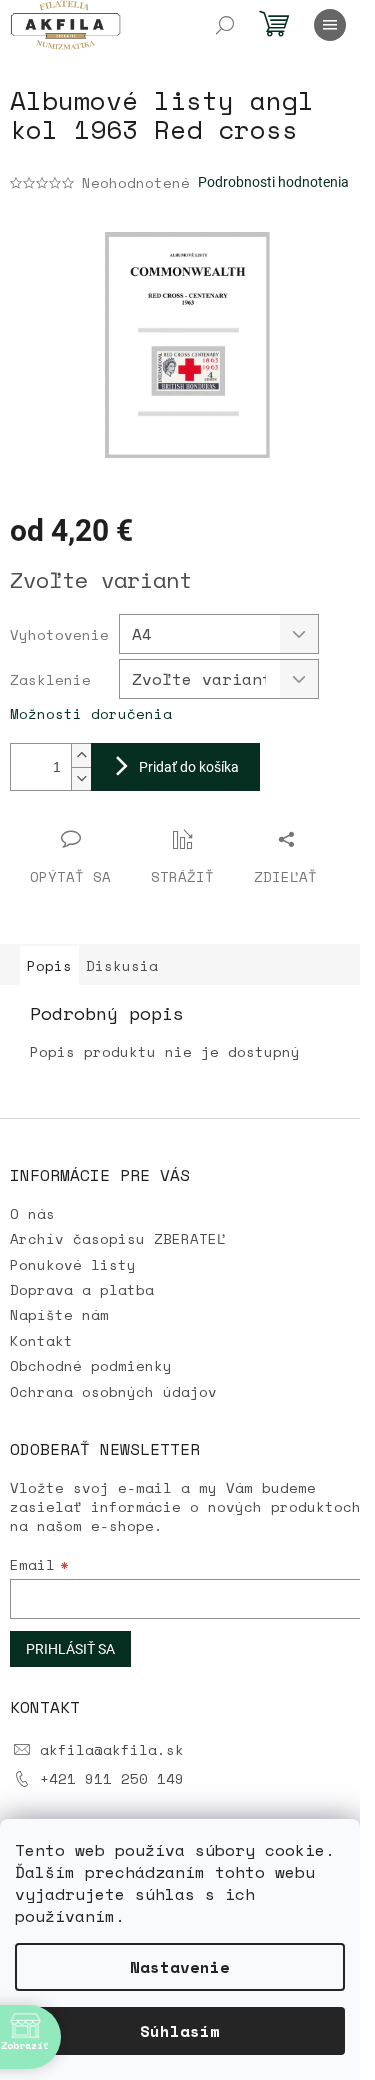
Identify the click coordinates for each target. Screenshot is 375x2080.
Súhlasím (180, 2031)
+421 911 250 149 (112, 1778)
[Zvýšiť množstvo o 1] (81, 755)
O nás (32, 1213)
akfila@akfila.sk (112, 1749)
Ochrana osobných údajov (113, 1391)
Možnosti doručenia (91, 713)
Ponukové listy (73, 1264)
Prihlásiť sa (70, 1649)
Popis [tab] (49, 965)
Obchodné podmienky (91, 1365)
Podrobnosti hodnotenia (273, 182)
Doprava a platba (82, 1289)
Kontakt (41, 1340)
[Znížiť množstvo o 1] (81, 778)
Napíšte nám (59, 1314)
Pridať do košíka (189, 767)
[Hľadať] (225, 25)
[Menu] (330, 25)
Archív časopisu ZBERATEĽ (118, 1238)
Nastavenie (180, 1967)
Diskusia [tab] (122, 965)
